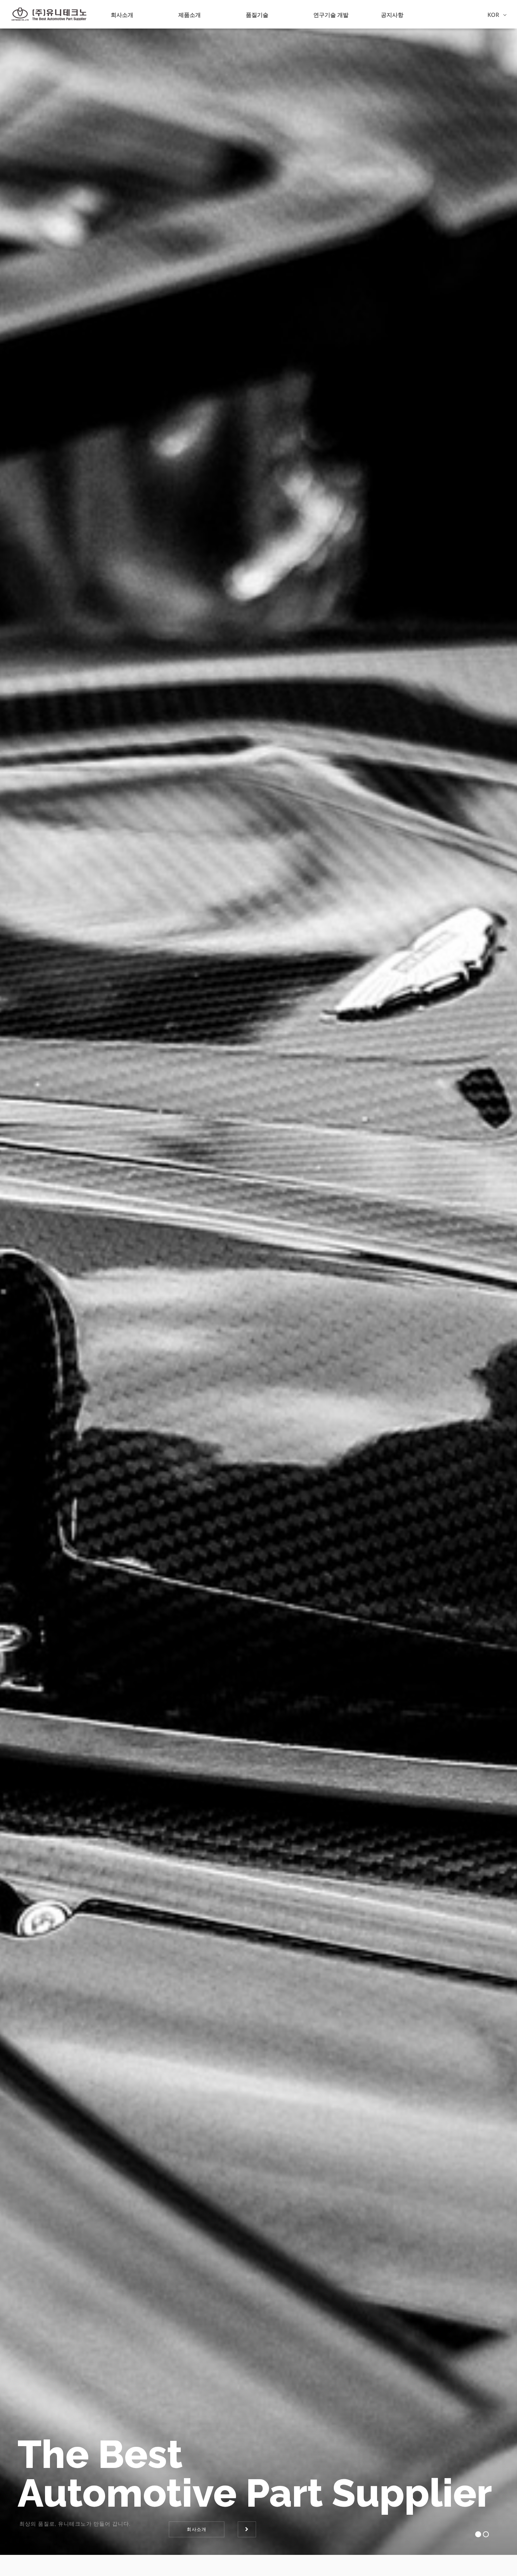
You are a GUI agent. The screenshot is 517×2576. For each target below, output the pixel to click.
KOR (494, 15)
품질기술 (257, 15)
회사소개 (122, 15)
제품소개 (190, 15)
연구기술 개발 (331, 15)
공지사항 (392, 15)
